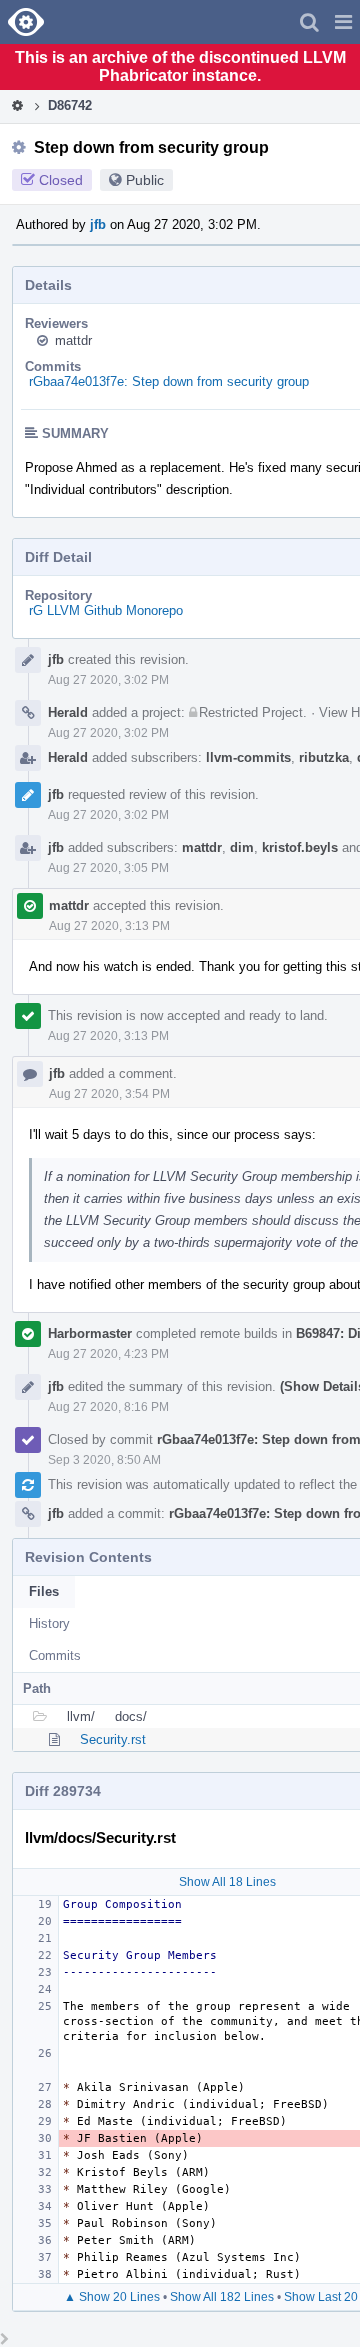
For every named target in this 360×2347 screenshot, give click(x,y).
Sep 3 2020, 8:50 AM (104, 1460)
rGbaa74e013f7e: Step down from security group (169, 381)
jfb (98, 224)
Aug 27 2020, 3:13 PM (109, 926)
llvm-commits (248, 757)
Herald (68, 712)
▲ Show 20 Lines (112, 2297)
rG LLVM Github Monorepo (106, 610)
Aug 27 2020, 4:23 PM (108, 1354)
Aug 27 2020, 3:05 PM (108, 868)
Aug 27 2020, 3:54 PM (109, 1094)
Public (145, 180)
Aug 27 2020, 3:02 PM (108, 680)
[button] (343, 22)
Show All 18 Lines (227, 1882)
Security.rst (113, 1739)
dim (242, 847)
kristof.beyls (300, 847)
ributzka (324, 757)
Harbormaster (90, 1333)
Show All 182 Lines (222, 2297)
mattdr (73, 340)
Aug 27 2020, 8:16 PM (108, 1407)
